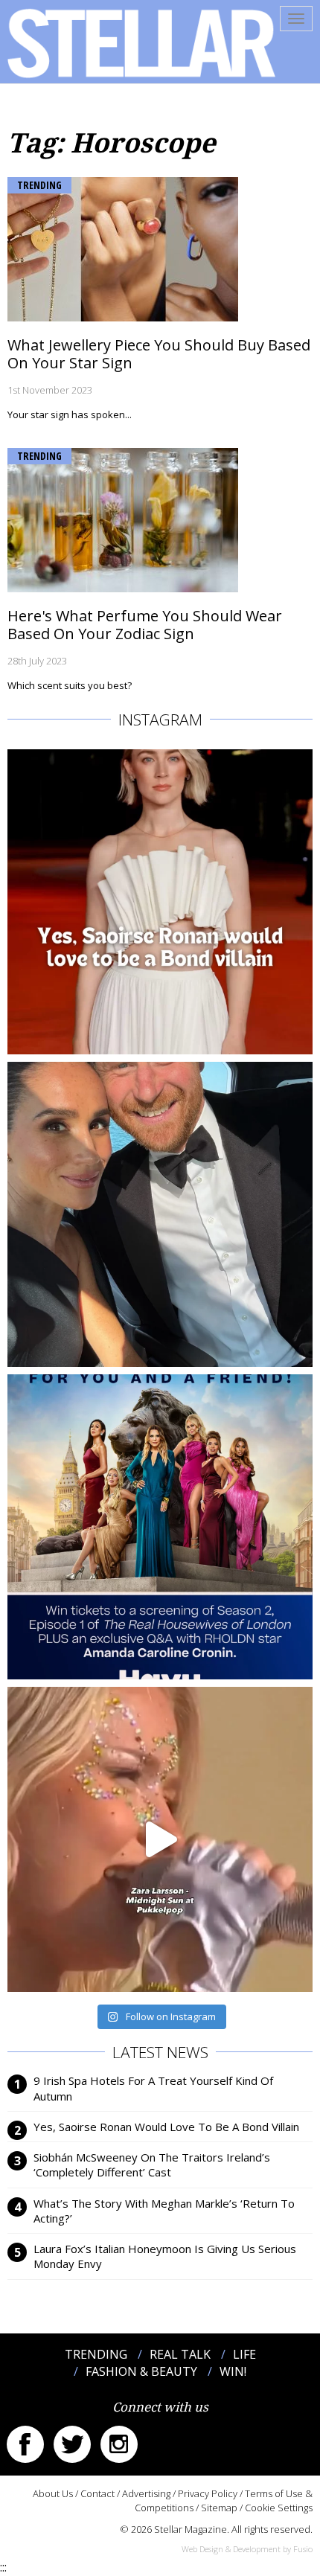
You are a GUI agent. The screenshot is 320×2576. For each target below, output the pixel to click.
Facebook (25, 2444)
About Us (53, 2493)
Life (244, 2354)
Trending (39, 185)
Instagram (119, 2444)
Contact (97, 2493)
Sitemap (219, 2508)
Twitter (72, 2444)
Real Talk (180, 2354)
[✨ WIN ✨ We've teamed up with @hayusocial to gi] (160, 1527)
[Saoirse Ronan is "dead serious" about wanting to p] (160, 902)
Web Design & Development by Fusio (247, 2549)
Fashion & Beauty (141, 2371)
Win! (233, 2371)
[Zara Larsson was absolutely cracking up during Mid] (160, 1839)
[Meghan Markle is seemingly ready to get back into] (160, 1214)
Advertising (146, 2493)
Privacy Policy (208, 2493)
